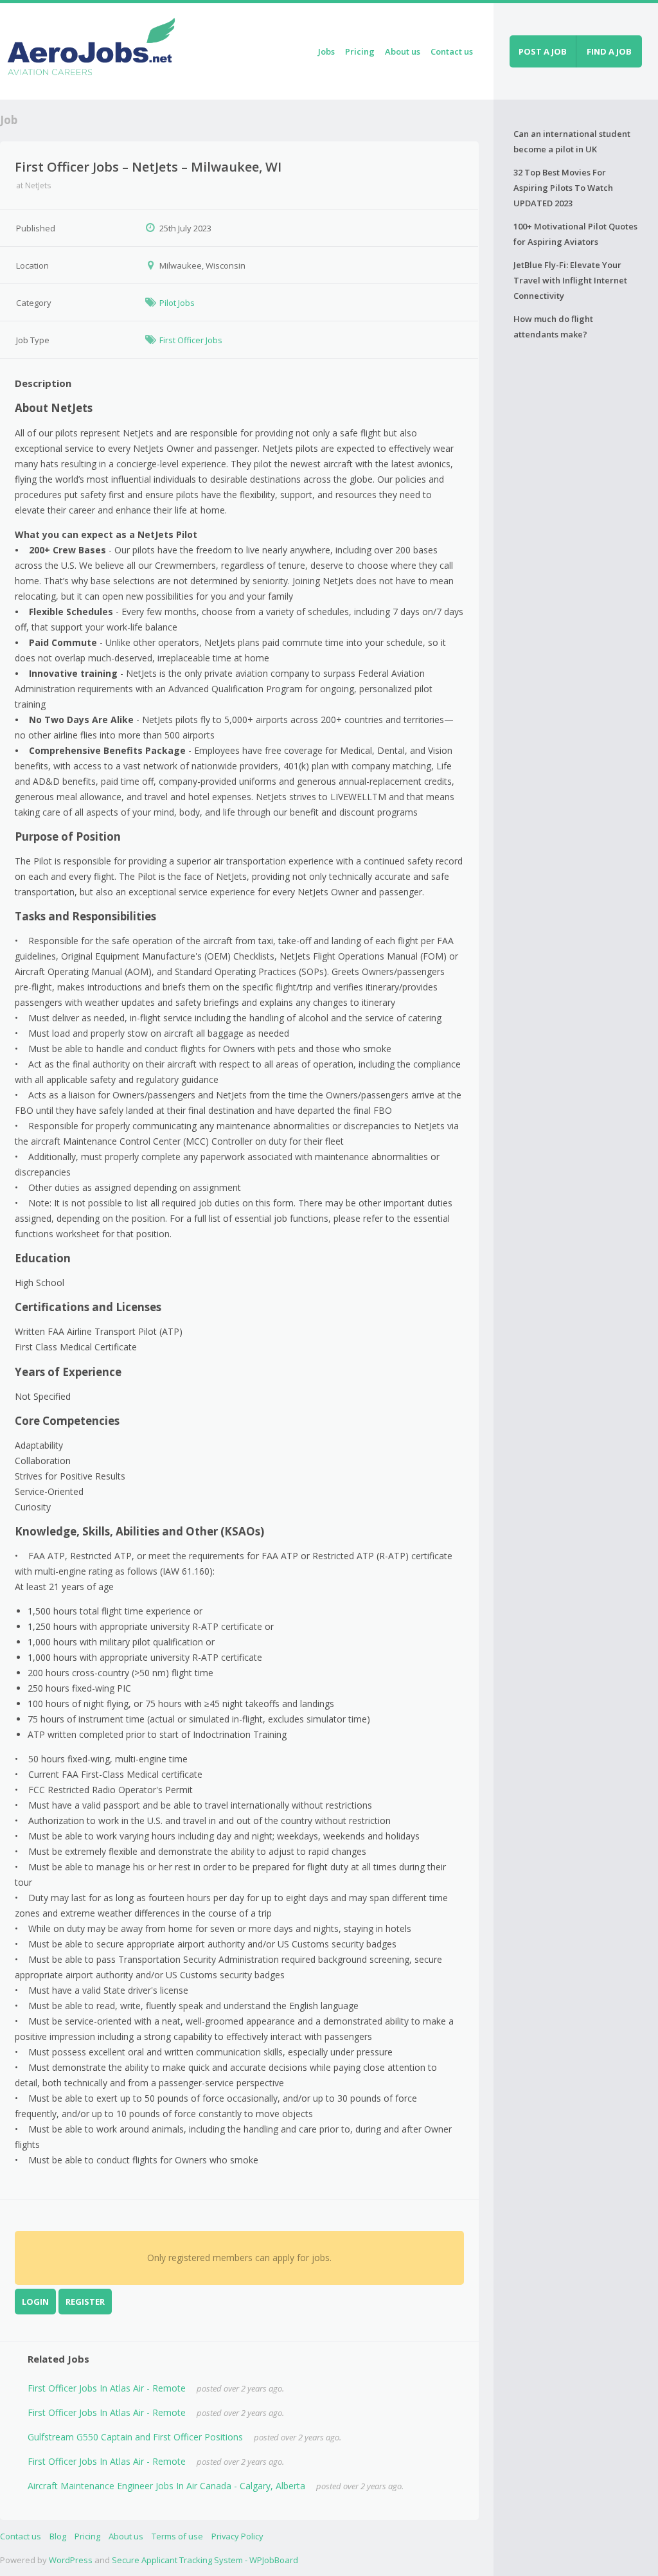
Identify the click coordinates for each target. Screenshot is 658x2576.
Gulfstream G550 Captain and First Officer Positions (135, 2437)
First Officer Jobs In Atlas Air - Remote (107, 2388)
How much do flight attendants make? (553, 326)
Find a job (609, 51)
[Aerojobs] (91, 49)
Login (35, 2302)
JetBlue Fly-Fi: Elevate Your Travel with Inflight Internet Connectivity (570, 280)
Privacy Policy (237, 2536)
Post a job (543, 51)
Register (85, 2302)
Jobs (326, 51)
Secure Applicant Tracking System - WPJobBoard (205, 2560)
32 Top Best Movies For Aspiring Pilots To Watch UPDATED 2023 (563, 188)
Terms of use (177, 2536)
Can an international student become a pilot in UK (572, 141)
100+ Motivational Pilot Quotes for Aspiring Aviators (575, 234)
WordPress (71, 2560)
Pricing (360, 51)
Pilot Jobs (177, 303)
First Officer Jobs (191, 340)
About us (403, 51)
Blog (58, 2536)
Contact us (452, 51)
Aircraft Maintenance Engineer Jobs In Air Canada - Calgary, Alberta (166, 2486)
